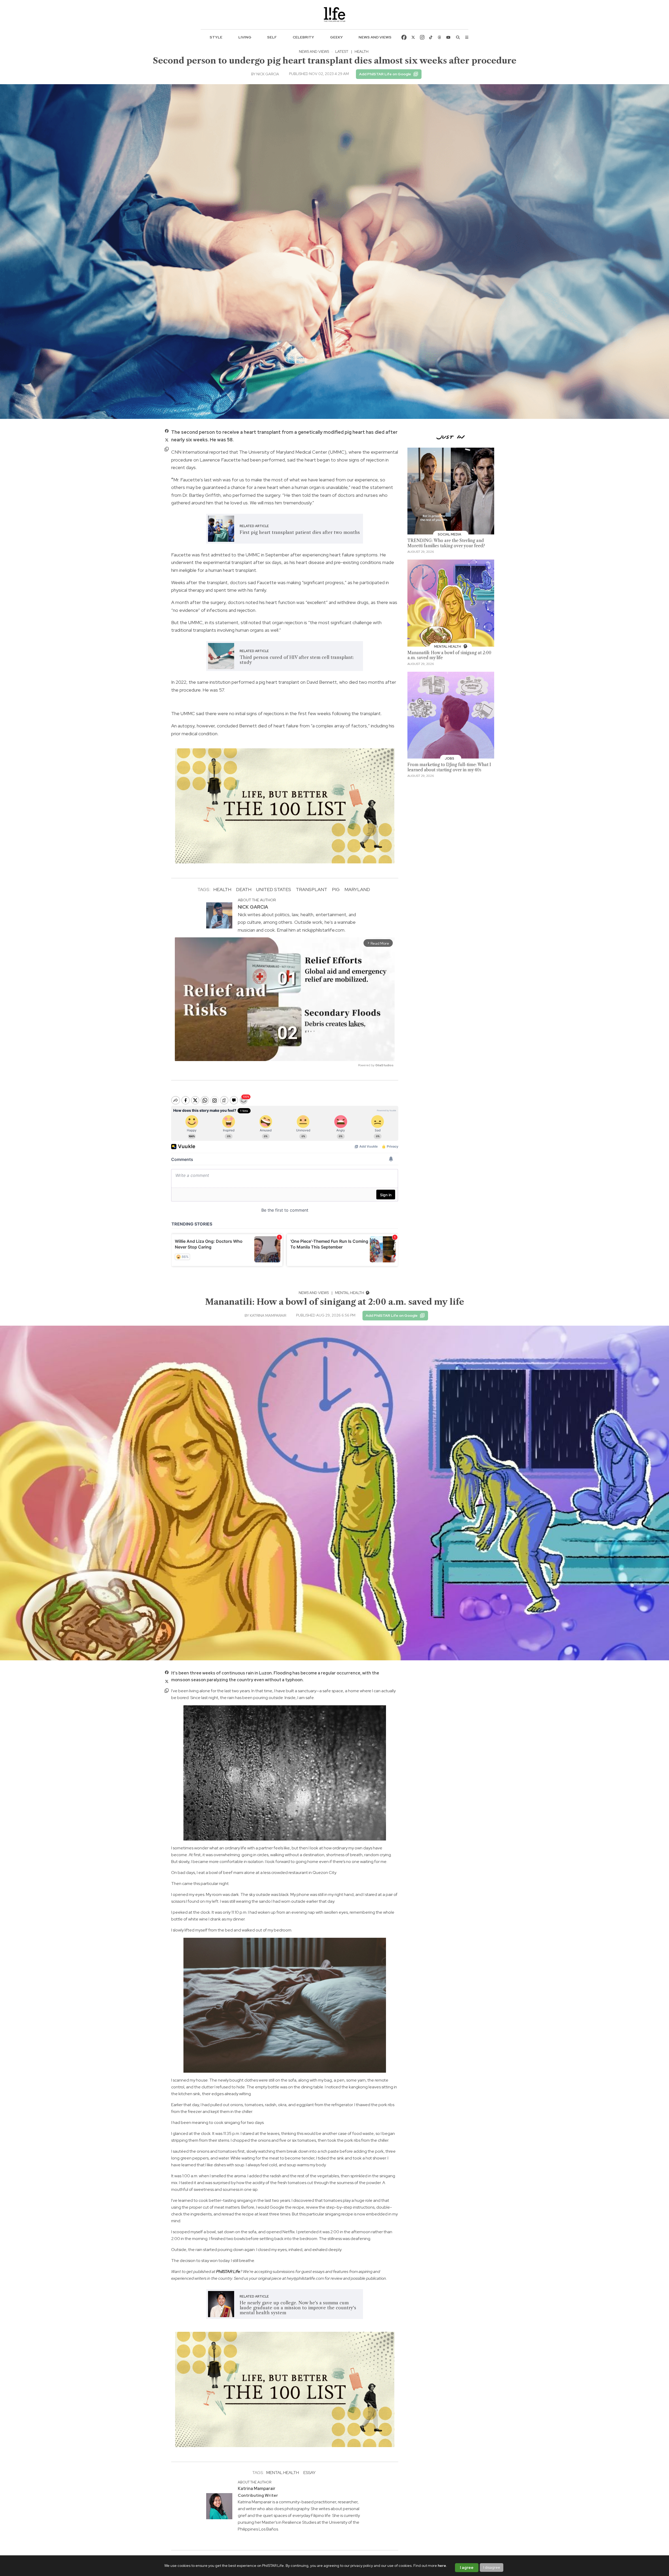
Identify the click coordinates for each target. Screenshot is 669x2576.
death (244, 889)
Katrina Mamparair (268, 1315)
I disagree (492, 2567)
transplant (312, 889)
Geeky (336, 37)
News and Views (375, 37)
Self (272, 37)
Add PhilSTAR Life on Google (385, 74)
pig (336, 889)
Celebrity (303, 37)
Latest (342, 52)
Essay (309, 2473)
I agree (467, 2568)
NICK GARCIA (268, 74)
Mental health (283, 2473)
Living (245, 37)
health (222, 889)
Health (362, 52)
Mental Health (350, 1293)
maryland (357, 889)
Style (216, 37)
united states (274, 889)
